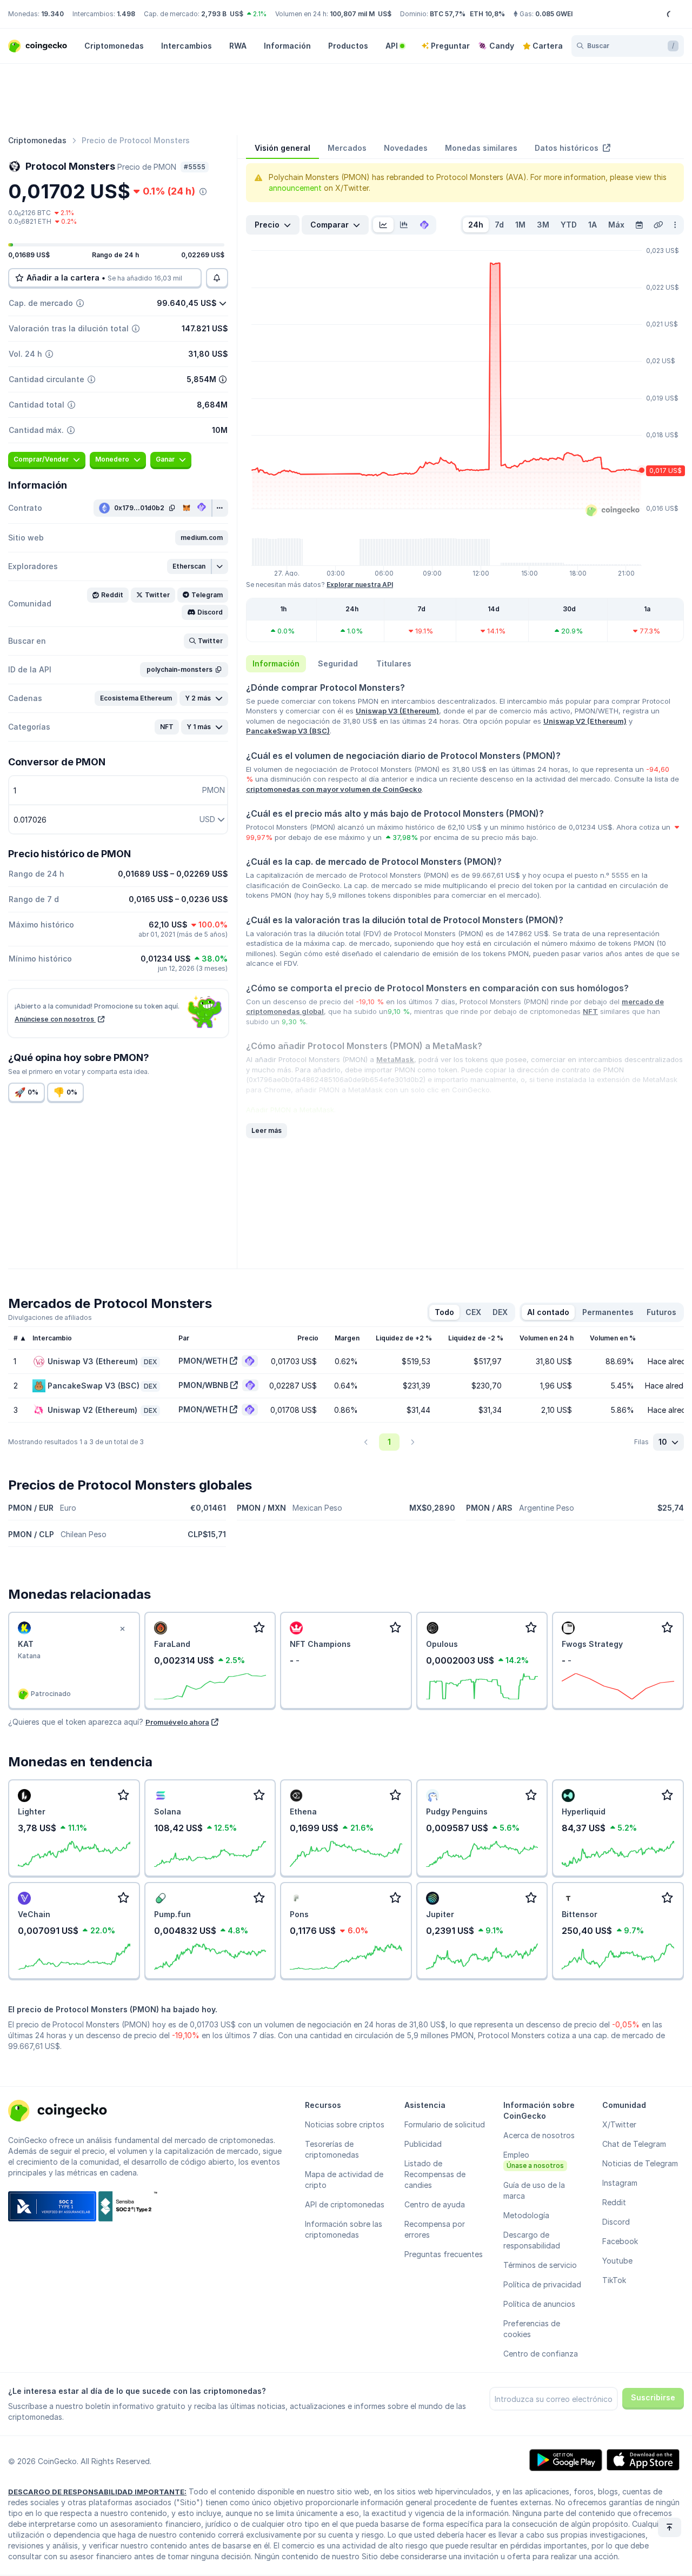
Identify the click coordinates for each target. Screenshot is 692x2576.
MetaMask (395, 1059)
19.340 (52, 14)
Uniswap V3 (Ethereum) (397, 711)
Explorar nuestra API (360, 585)
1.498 (126, 14)
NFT (590, 1011)
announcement (295, 188)
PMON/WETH (203, 1361)
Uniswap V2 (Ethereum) (585, 721)
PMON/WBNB (203, 1385)
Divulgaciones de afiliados (50, 1317)
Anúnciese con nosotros (55, 1019)
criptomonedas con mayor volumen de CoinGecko (334, 789)
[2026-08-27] (639, 225)
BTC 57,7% (448, 14)
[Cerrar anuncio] (123, 1629)
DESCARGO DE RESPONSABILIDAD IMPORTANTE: (97, 2492)
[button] (202, 538)
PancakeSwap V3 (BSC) (288, 731)
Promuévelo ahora (177, 1722)
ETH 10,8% (487, 14)
